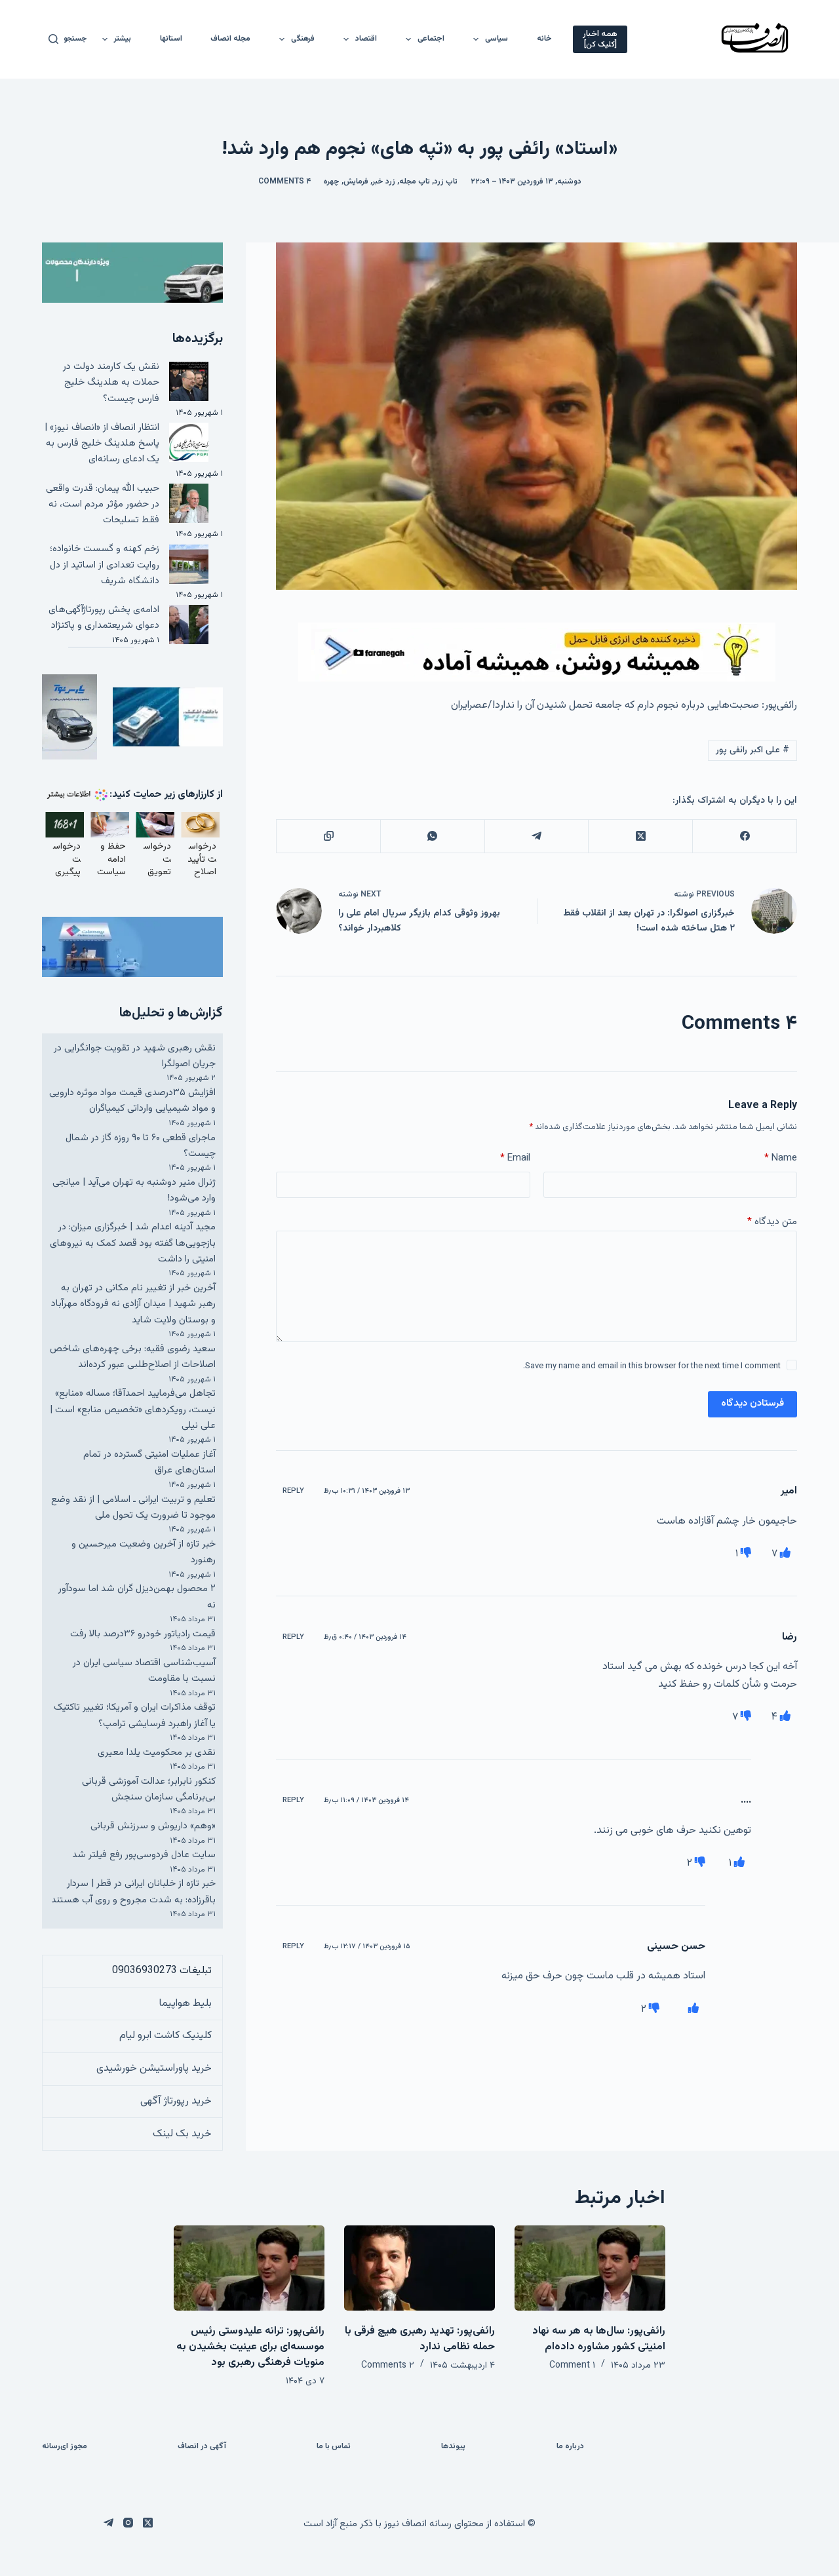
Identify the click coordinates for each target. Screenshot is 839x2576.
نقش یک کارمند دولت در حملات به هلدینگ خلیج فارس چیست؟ (111, 383)
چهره (332, 182)
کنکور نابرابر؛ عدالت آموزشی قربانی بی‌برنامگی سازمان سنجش (149, 1789)
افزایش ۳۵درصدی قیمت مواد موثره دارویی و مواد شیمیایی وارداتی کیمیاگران (132, 1101)
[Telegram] (537, 836)
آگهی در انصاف (202, 2447)
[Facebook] (744, 836)
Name (781, 1158)
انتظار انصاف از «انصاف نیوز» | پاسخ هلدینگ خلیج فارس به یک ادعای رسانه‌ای (102, 444)
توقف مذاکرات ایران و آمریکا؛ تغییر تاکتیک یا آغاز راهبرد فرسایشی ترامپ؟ (135, 1715)
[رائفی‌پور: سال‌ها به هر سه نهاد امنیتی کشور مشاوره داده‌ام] (590, 2268)
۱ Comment (572, 2366)
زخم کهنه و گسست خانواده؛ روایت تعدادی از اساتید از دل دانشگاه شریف (105, 565)
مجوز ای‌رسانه (65, 2447)
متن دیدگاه (772, 1222)
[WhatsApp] (432, 836)
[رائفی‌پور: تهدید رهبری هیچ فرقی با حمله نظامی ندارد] (419, 2268)
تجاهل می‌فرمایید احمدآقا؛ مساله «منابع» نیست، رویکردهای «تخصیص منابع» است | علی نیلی (133, 1410)
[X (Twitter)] (640, 836)
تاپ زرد (446, 182)
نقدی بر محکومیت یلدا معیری (157, 1753)
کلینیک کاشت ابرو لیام (166, 2036)
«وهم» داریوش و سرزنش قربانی (153, 1826)
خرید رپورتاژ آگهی (176, 2101)
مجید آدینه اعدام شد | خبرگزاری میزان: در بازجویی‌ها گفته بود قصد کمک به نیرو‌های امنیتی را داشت (133, 1243)
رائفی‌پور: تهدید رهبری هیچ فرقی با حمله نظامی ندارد (420, 2339)
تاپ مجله (415, 182)
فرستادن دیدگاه (752, 1403)
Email (515, 1158)
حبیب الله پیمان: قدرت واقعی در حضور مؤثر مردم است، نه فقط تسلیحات (103, 505)
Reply (293, 1491)
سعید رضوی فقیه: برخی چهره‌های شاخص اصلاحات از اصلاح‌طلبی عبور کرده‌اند (133, 1357)
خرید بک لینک (182, 2134)
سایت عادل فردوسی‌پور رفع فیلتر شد (144, 1855)
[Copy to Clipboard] (328, 836)
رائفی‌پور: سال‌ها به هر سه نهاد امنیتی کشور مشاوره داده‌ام (599, 2339)
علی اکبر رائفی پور (752, 750)
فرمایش (356, 182)
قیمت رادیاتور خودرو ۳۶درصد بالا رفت (143, 1634)
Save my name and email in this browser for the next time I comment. (652, 1366)
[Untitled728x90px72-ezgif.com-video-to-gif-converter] (537, 652)
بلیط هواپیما (185, 2004)
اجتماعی (431, 39)
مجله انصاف (230, 39)
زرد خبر (384, 182)
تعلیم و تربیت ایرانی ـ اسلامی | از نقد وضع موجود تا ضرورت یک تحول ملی (133, 1508)
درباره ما (570, 2447)
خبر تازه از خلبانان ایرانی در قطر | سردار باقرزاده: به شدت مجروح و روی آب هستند (133, 1892)
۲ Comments (388, 2366)
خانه (544, 39)
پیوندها (453, 2447)
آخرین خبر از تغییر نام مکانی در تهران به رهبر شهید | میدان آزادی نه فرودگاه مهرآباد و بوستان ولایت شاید (133, 1304)
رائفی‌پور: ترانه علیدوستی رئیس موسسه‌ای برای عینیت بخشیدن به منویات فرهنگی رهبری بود (250, 2347)
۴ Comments (284, 182)
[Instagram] (128, 2523)
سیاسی (497, 39)
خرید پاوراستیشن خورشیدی (154, 2068)
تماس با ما (334, 2447)
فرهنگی (303, 39)
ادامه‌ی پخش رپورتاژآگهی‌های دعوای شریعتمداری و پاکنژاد (104, 618)
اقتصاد (366, 39)
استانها (171, 39)
